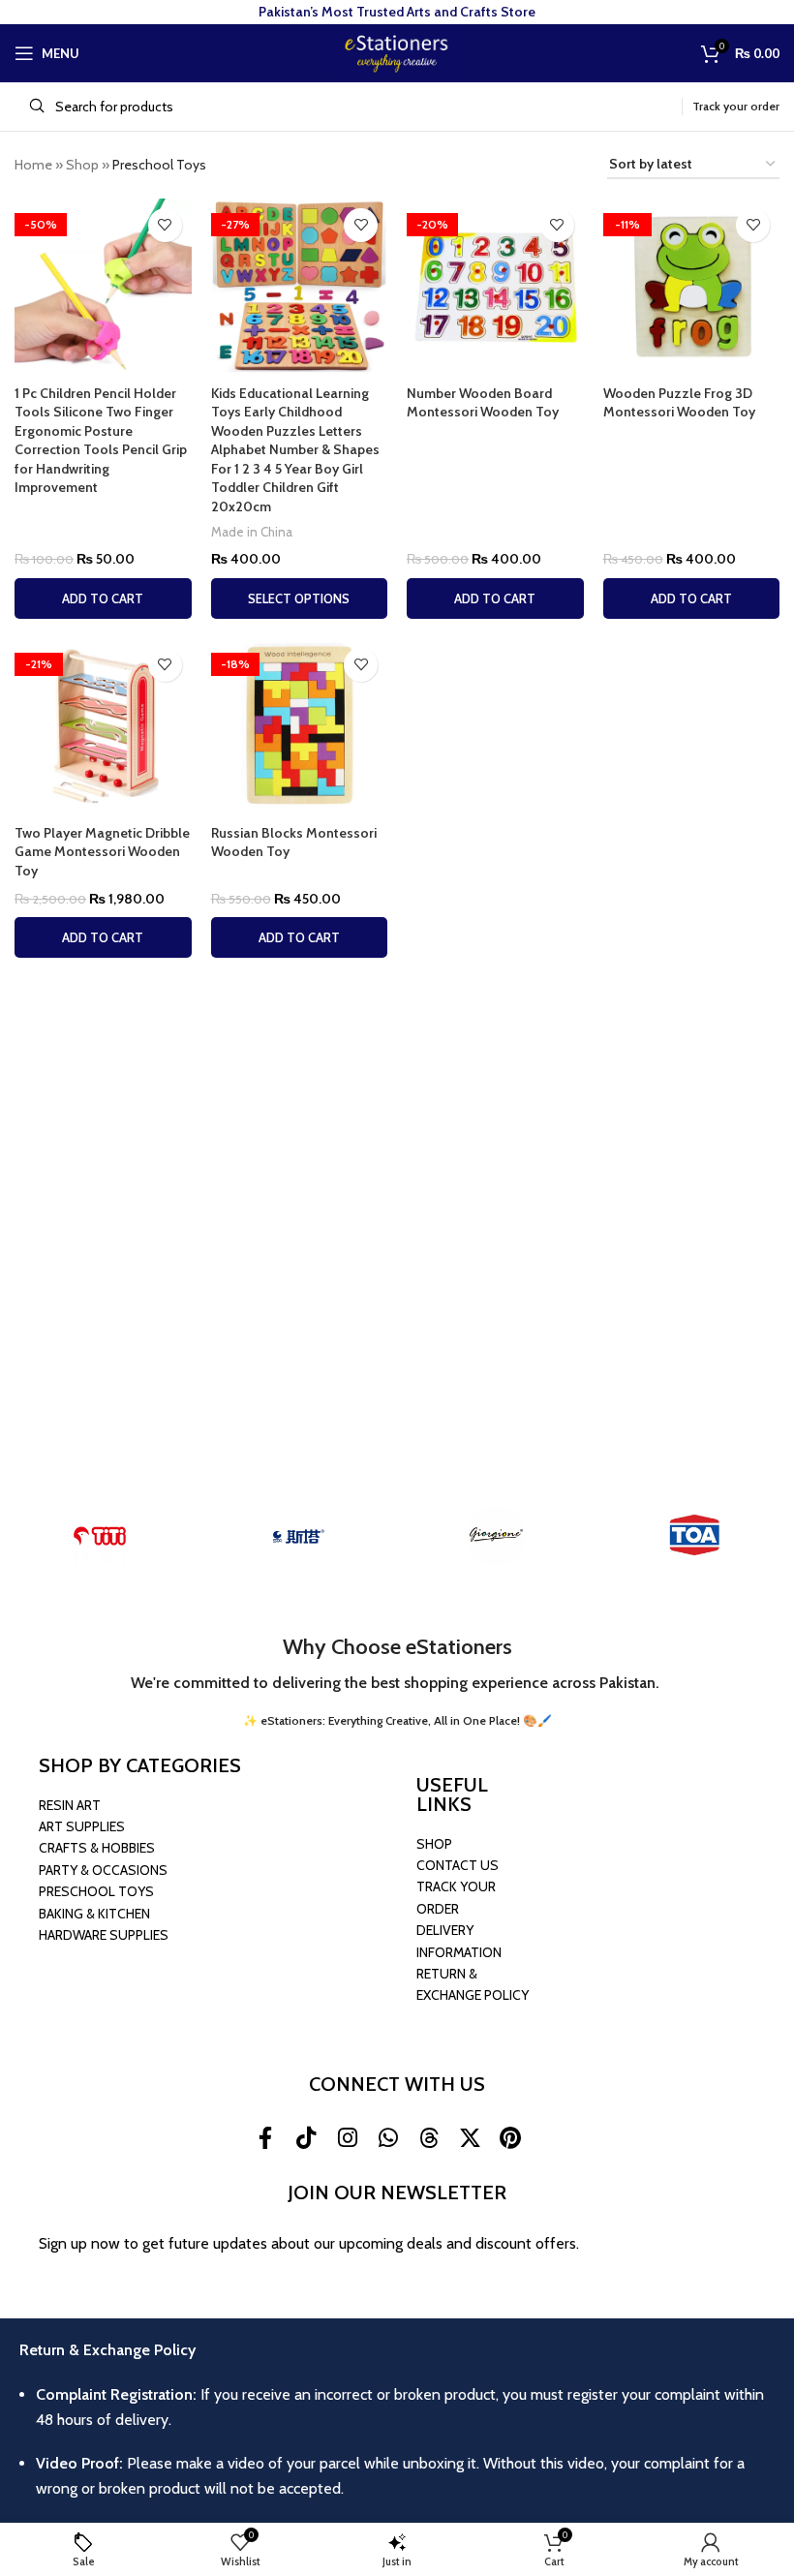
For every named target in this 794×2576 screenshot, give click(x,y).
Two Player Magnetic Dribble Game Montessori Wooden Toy (102, 852)
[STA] (298, 1536)
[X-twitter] (470, 2138)
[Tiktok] (306, 2138)
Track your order (736, 106)
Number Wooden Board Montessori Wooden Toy (483, 403)
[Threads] (429, 2138)
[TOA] (695, 1536)
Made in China (252, 532)
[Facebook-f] (265, 2138)
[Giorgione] (496, 1536)
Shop (82, 165)
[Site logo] (397, 51)
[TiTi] (99, 1536)
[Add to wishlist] (165, 225)
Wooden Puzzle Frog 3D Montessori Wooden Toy (679, 403)
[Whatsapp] (388, 2138)
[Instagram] (347, 2138)
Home (33, 165)
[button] (103, 598)
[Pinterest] (510, 2138)
